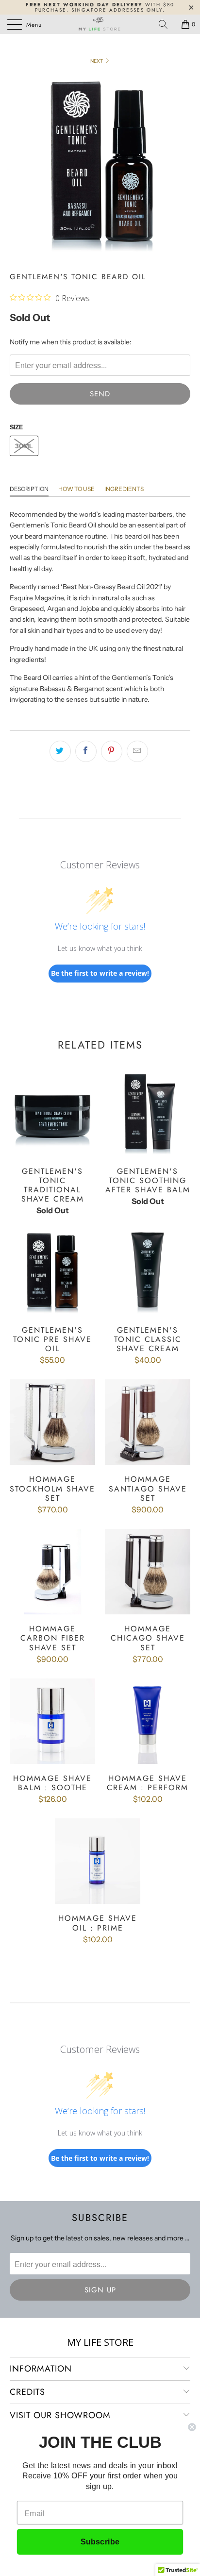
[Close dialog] (192, 2427)
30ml (24, 446)
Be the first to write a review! (100, 973)
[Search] (167, 24)
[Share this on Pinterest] (112, 751)
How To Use (76, 489)
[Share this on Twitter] (60, 751)
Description (29, 489)
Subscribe (100, 2542)
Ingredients (124, 489)
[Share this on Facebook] (86, 751)
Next (97, 61)
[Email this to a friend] (137, 751)
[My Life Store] (100, 24)
